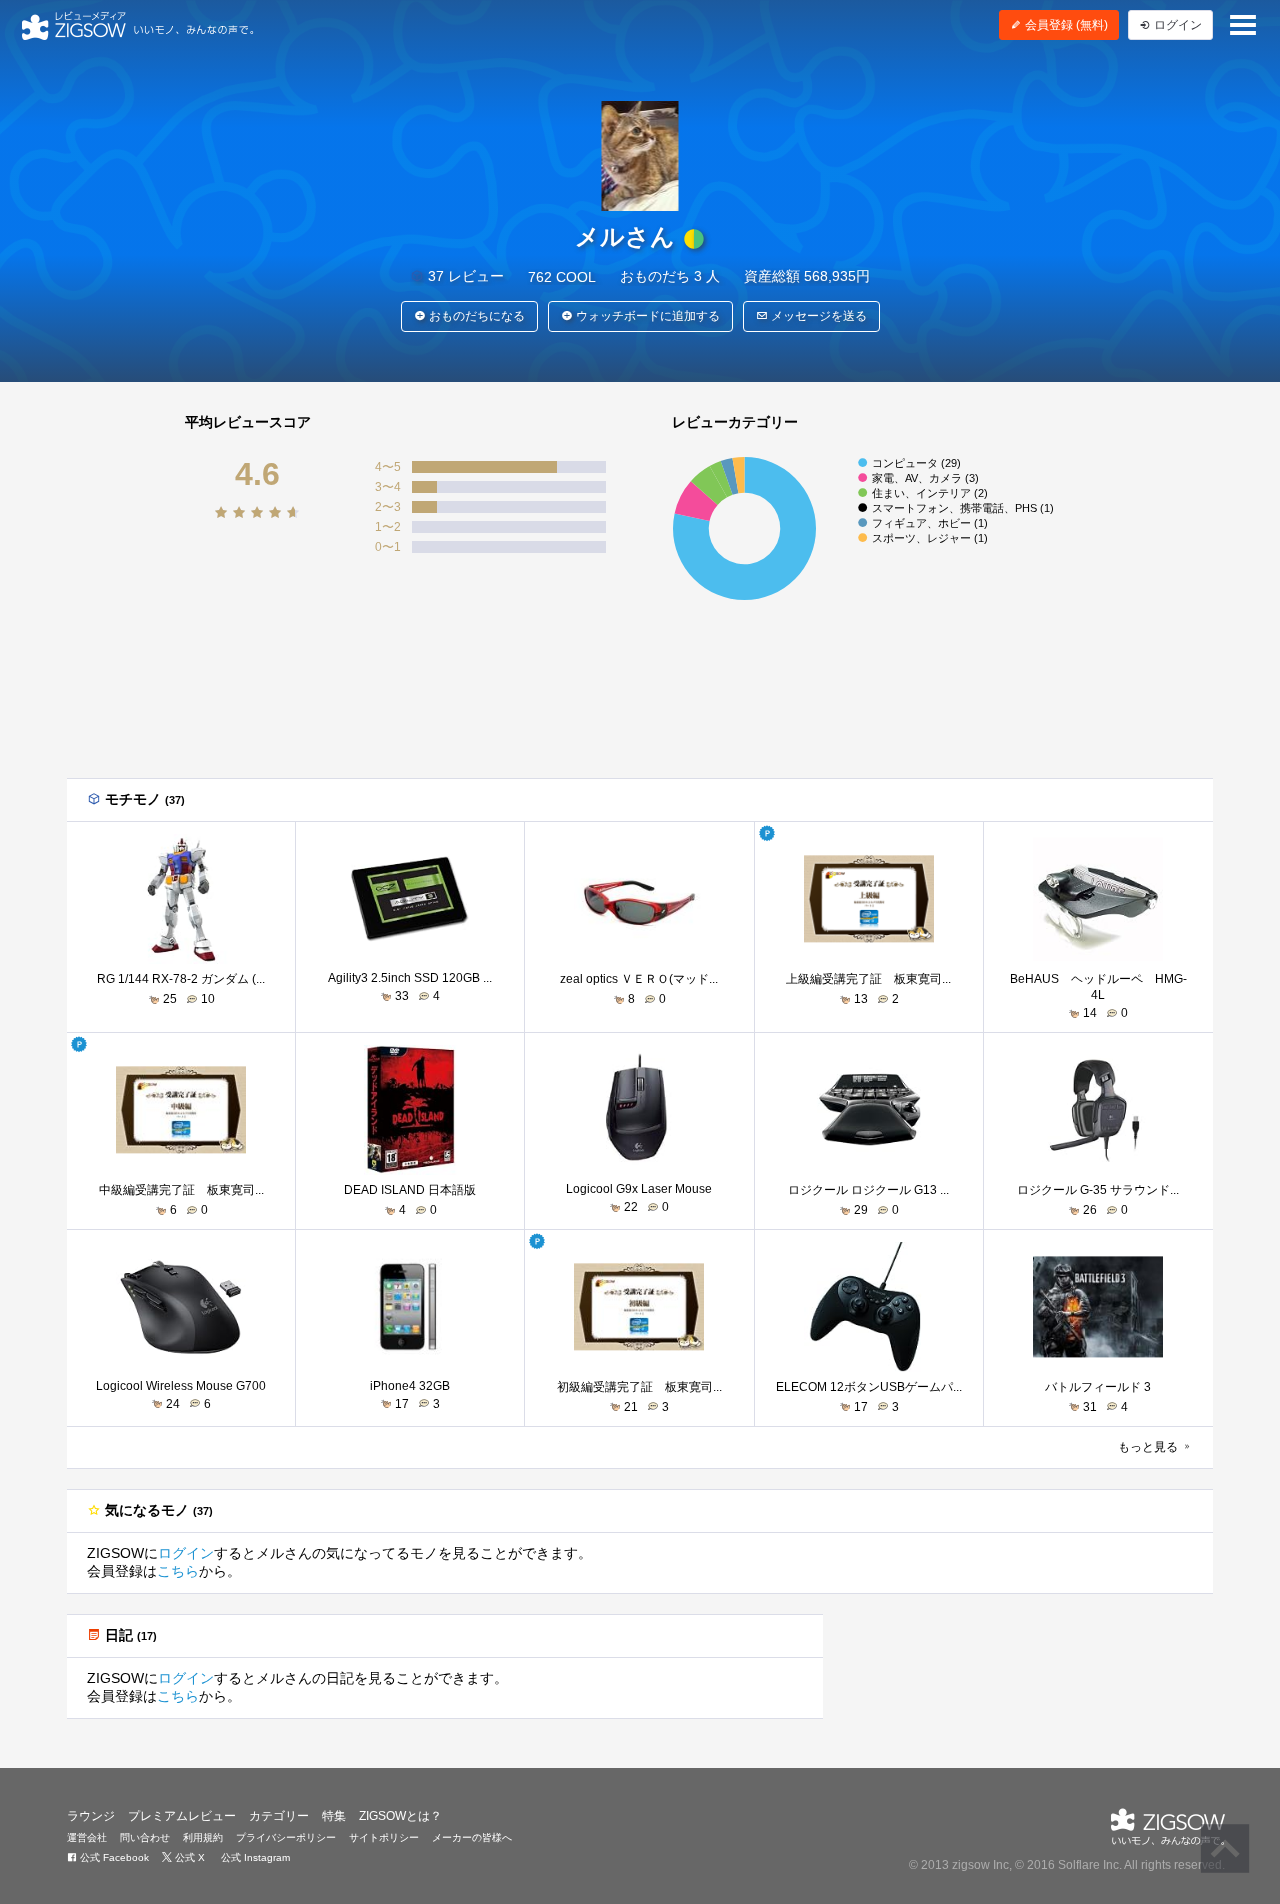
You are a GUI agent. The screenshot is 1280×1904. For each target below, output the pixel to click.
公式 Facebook (113, 1857)
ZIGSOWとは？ (400, 1816)
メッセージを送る (817, 316)
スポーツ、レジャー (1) (930, 538)
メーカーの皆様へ (472, 1837)
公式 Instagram (254, 1857)
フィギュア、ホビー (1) (930, 523)
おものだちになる (475, 316)
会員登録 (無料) (1065, 25)
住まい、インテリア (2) (930, 493)
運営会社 (87, 1837)
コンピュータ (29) (916, 463)
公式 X (188, 1857)
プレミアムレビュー (182, 1816)
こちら (178, 1571)
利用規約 (203, 1837)
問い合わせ (145, 1837)
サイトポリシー (384, 1837)
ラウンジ (91, 1816)
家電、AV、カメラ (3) (925, 478)
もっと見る (1149, 1447)
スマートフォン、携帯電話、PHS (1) (963, 508)
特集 (334, 1816)
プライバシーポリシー (286, 1837)
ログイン (186, 1553)
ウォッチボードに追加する (646, 316)
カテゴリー (279, 1816)
